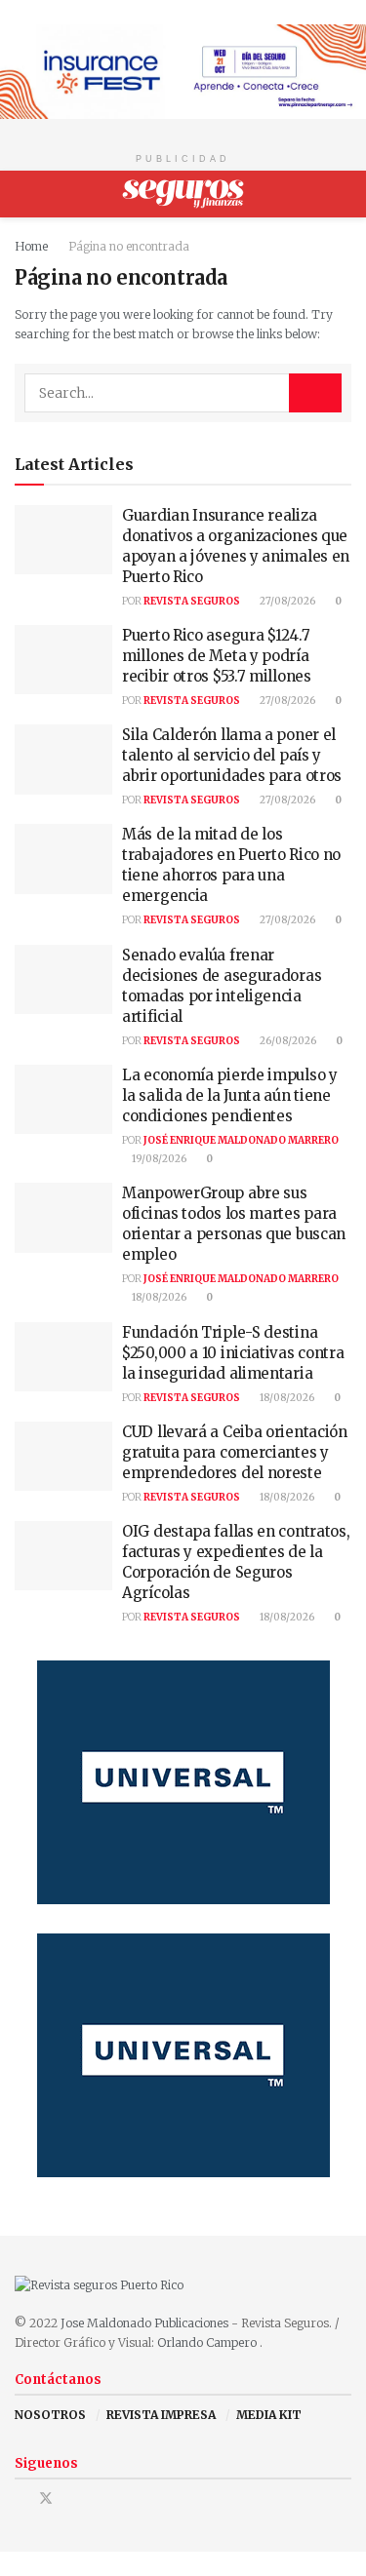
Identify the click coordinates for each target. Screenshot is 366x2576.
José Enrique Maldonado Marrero (241, 1140)
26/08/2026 (287, 1041)
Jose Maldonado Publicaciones (144, 2323)
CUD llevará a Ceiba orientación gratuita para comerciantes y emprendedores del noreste (235, 1452)
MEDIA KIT (269, 2415)
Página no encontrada (129, 246)
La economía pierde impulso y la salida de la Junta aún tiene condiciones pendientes (230, 1095)
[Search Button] (343, 194)
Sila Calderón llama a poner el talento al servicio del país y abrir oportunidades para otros (232, 755)
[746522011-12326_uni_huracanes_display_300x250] (183, 1782)
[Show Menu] (23, 194)
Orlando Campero (208, 2342)
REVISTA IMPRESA (161, 2415)
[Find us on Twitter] (46, 2498)
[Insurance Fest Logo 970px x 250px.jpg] (183, 71)
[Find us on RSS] (96, 2498)
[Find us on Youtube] (72, 2498)
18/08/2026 (158, 1297)
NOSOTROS (50, 2415)
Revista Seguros (192, 601)
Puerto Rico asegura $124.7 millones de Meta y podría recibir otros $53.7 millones (217, 656)
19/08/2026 (158, 1159)
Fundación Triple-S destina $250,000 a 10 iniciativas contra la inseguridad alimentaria (233, 1353)
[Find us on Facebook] (20, 2498)
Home (31, 246)
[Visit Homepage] (183, 194)
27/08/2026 (286, 601)
